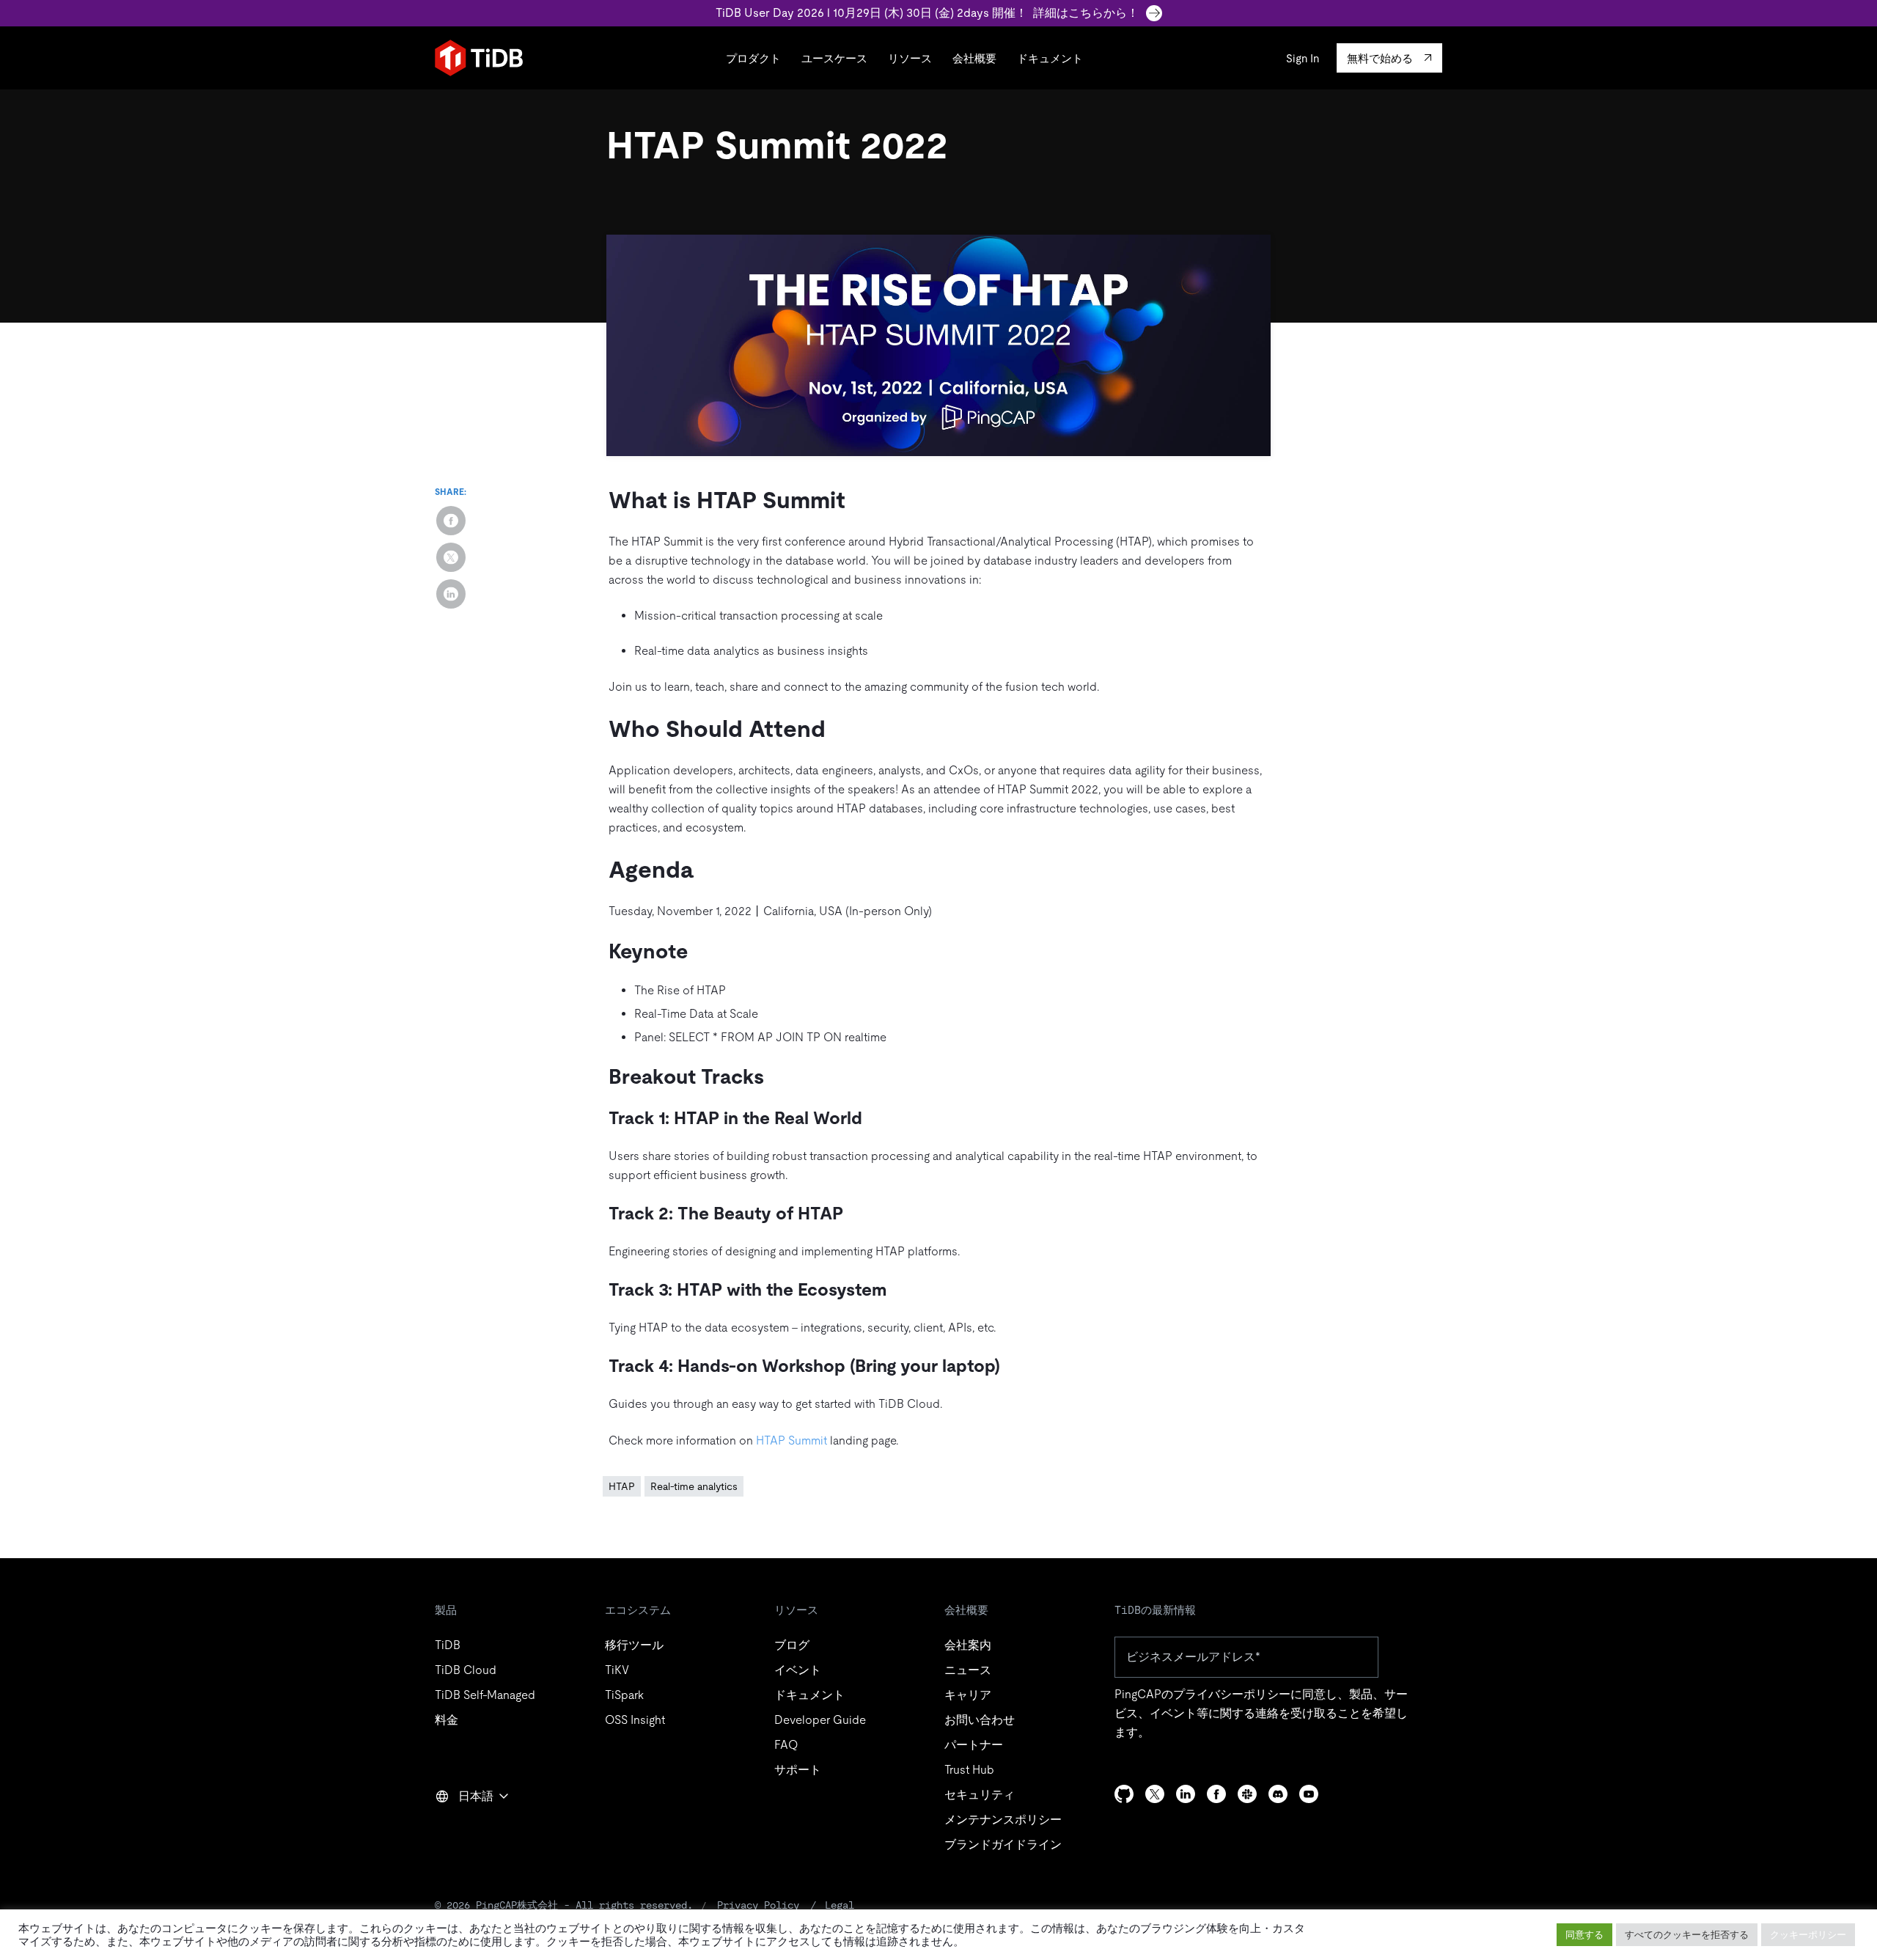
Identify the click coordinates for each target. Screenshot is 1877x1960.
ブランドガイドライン (1003, 1845)
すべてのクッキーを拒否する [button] (1687, 1935)
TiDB (448, 1645)
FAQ (786, 1745)
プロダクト (753, 58)
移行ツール (634, 1645)
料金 (447, 1720)
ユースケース (834, 58)
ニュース (968, 1670)
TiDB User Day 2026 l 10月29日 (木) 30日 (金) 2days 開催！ (927, 13)
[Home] (479, 58)
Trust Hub (969, 1770)
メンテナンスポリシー (1003, 1820)
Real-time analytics (694, 1486)
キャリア (968, 1695)
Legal (840, 1905)
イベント (798, 1670)
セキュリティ (980, 1795)
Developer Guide (820, 1720)
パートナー (974, 1745)
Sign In (1303, 58)
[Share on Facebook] (451, 521)
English (463, 1828)
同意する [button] (1584, 1935)
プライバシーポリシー (1232, 1694)
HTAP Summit (791, 1440)
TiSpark (624, 1695)
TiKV (617, 1670)
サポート (798, 1770)
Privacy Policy (758, 1905)
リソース (910, 58)
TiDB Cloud (466, 1670)
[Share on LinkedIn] (451, 594)
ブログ (792, 1645)
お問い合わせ (980, 1720)
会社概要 (974, 58)
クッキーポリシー (1808, 1935)
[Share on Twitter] (451, 557)
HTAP (622, 1486)
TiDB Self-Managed (485, 1695)
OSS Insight (635, 1720)
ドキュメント (1050, 58)
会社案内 (968, 1645)
